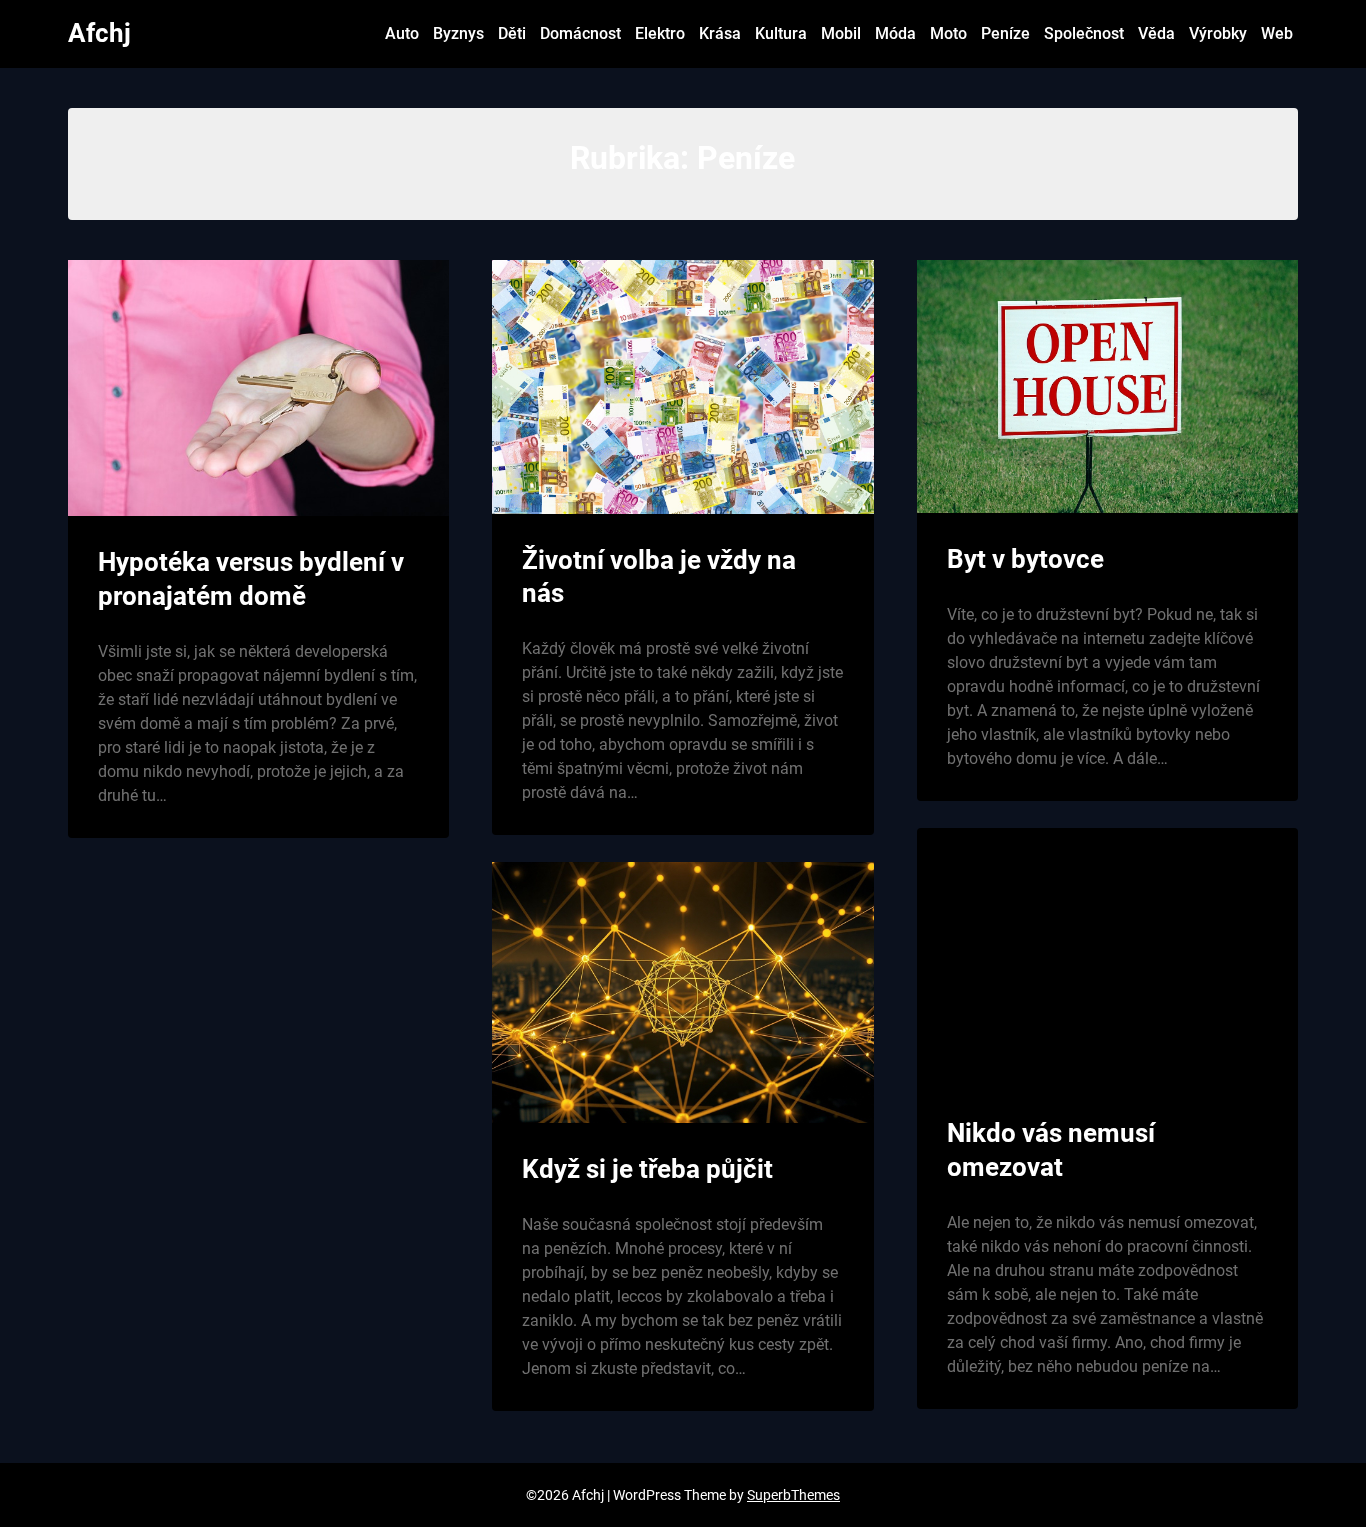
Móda (895, 33)
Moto (948, 33)
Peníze (1005, 33)
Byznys (458, 33)
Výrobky (1218, 33)
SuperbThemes (793, 1495)
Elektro (660, 33)
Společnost (1084, 33)
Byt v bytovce (1025, 559)
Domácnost (580, 33)
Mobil (841, 33)
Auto (402, 33)
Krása (720, 33)
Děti (512, 33)
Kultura (781, 33)
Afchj (99, 33)
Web (1277, 33)
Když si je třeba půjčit (647, 1169)
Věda (1156, 33)
